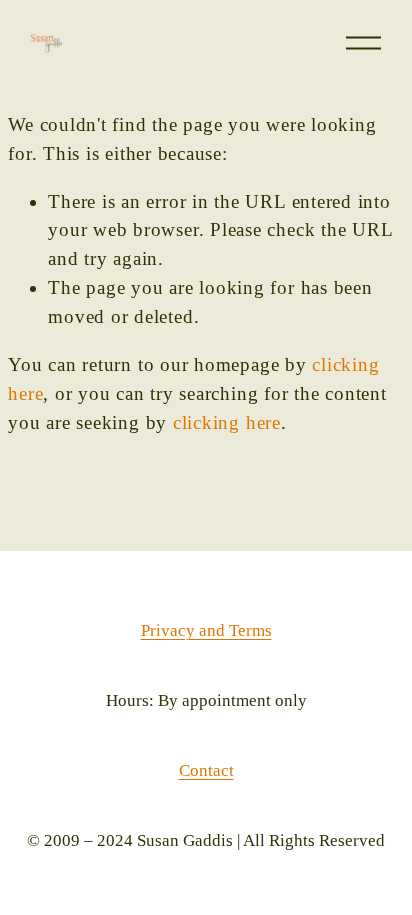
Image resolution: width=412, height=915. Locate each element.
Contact (206, 771)
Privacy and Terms (206, 631)
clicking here (227, 422)
